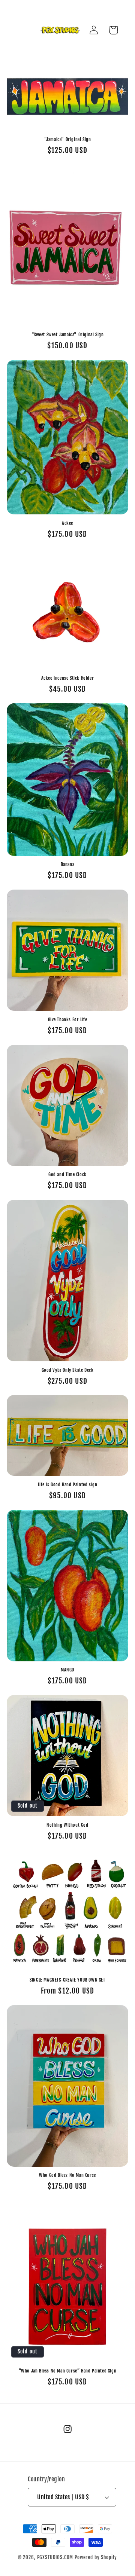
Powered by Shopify (96, 2557)
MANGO (67, 1670)
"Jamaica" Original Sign (68, 139)
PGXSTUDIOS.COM (55, 2557)
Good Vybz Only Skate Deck (68, 1370)
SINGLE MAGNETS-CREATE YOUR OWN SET (67, 1980)
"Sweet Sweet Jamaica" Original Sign (68, 335)
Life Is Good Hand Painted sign (68, 1485)
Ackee (67, 523)
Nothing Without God (67, 1825)
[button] (113, 30)
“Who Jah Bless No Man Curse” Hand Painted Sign (68, 2371)
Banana (68, 864)
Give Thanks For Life (68, 1020)
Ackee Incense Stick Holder (68, 678)
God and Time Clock (67, 1174)
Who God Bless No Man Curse (67, 2175)
